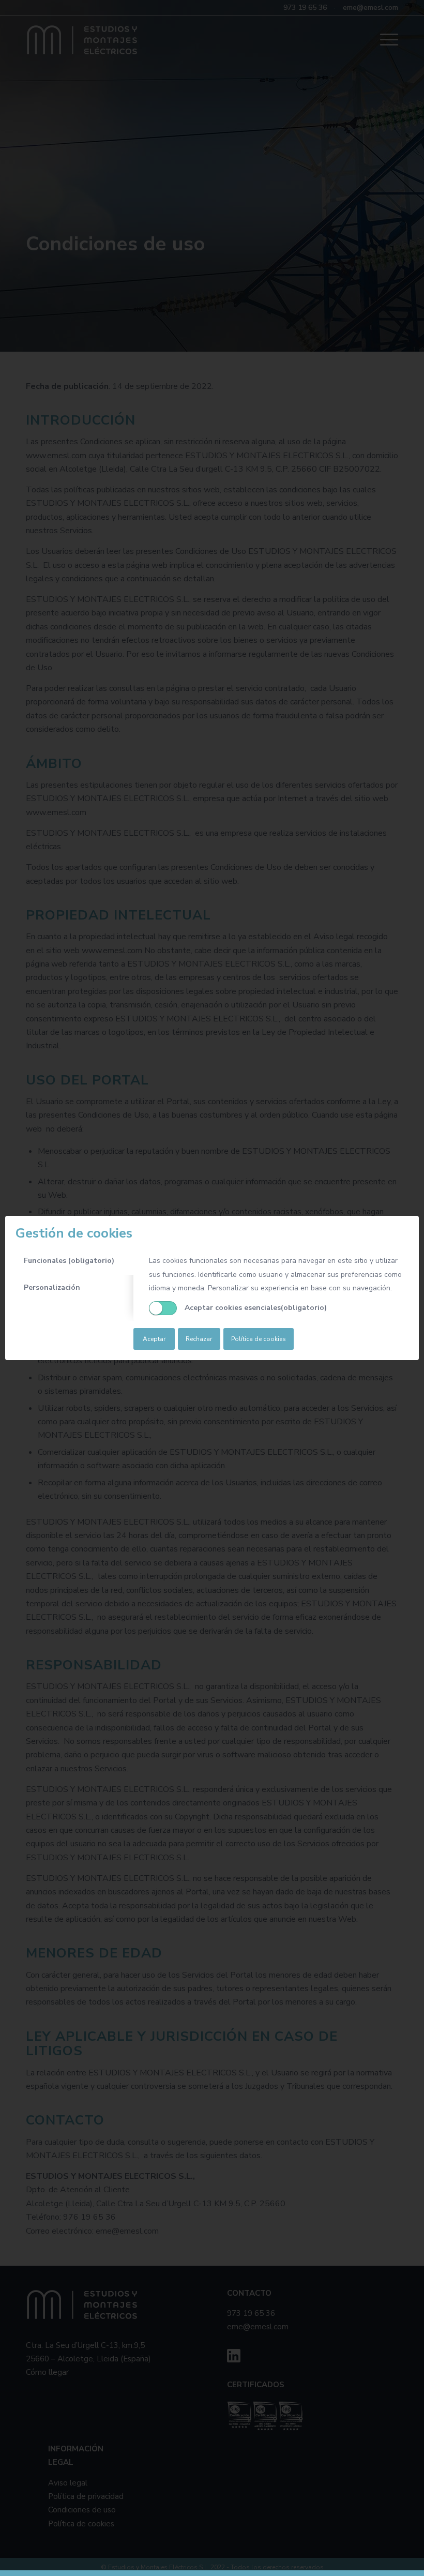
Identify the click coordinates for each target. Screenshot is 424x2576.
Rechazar (199, 1339)
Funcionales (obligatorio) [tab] (69, 1261)
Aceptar (154, 1339)
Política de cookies (259, 1339)
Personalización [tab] (52, 1287)
